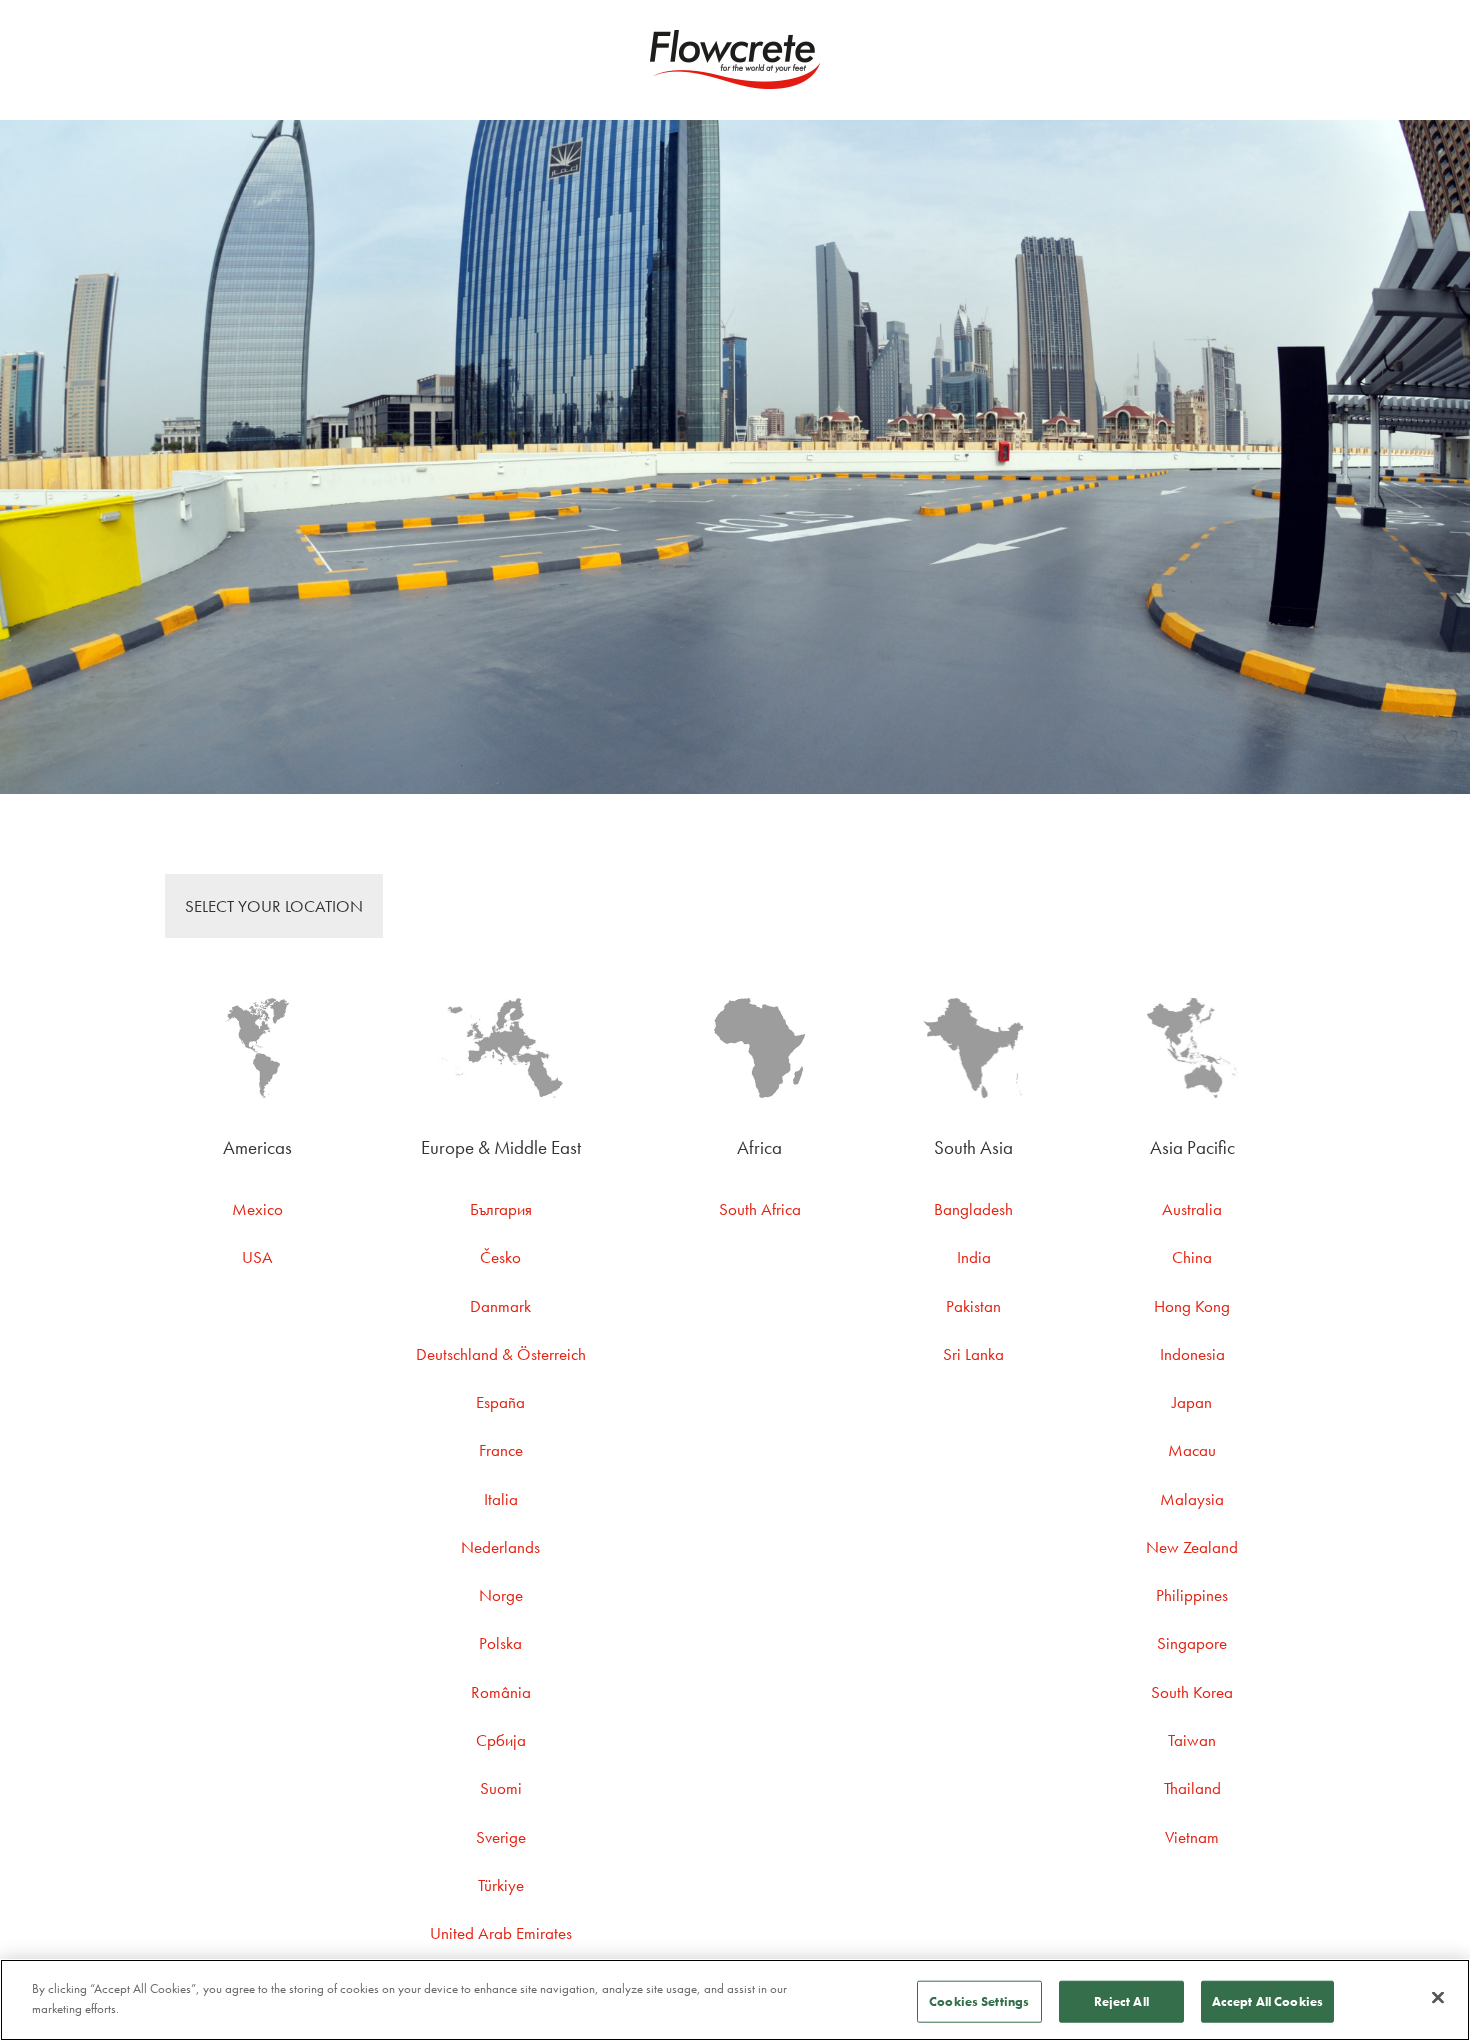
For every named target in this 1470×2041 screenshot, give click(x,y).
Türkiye (501, 1885)
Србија (501, 1740)
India (974, 1257)
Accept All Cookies (1267, 2001)
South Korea (1192, 1692)
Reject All (1121, 2001)
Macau (1192, 1450)
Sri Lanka (973, 1354)
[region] (735, 2000)
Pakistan (973, 1306)
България (501, 1209)
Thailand (1192, 1788)
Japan (1192, 1402)
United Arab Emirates (501, 1933)
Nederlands (500, 1547)
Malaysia (1192, 1499)
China (1192, 1257)
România (501, 1692)
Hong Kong (1192, 1306)
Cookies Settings (979, 2001)
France (501, 1450)
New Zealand (1192, 1547)
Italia (501, 1499)
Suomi (501, 1788)
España (500, 1402)
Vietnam (1192, 1837)
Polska (500, 1643)
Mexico (257, 1209)
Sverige (501, 1837)
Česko (500, 1257)
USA (257, 1257)
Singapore (1192, 1643)
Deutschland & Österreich (501, 1354)
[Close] (1438, 1997)
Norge (501, 1595)
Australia (1192, 1209)
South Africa (760, 1209)
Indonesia (1192, 1354)
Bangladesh (973, 1209)
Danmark (500, 1306)
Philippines (1192, 1595)
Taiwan (1192, 1740)
